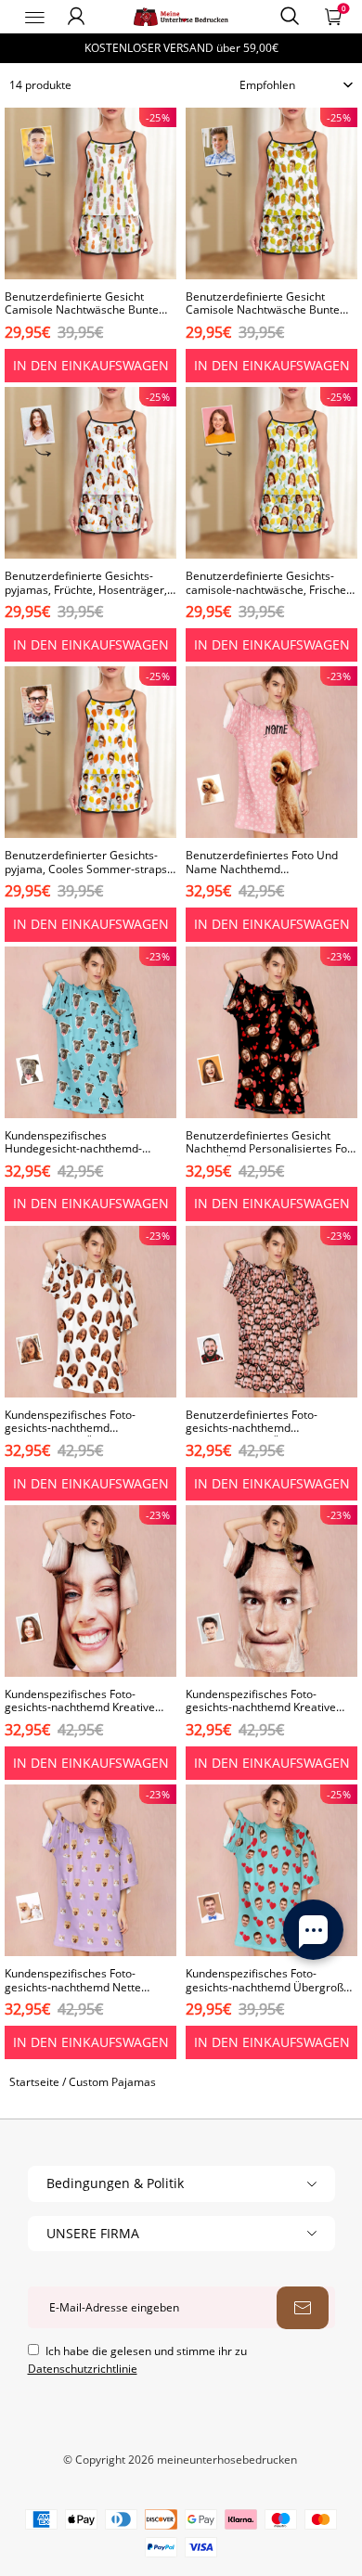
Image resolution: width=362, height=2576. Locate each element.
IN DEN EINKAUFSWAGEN (91, 365)
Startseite (34, 2082)
